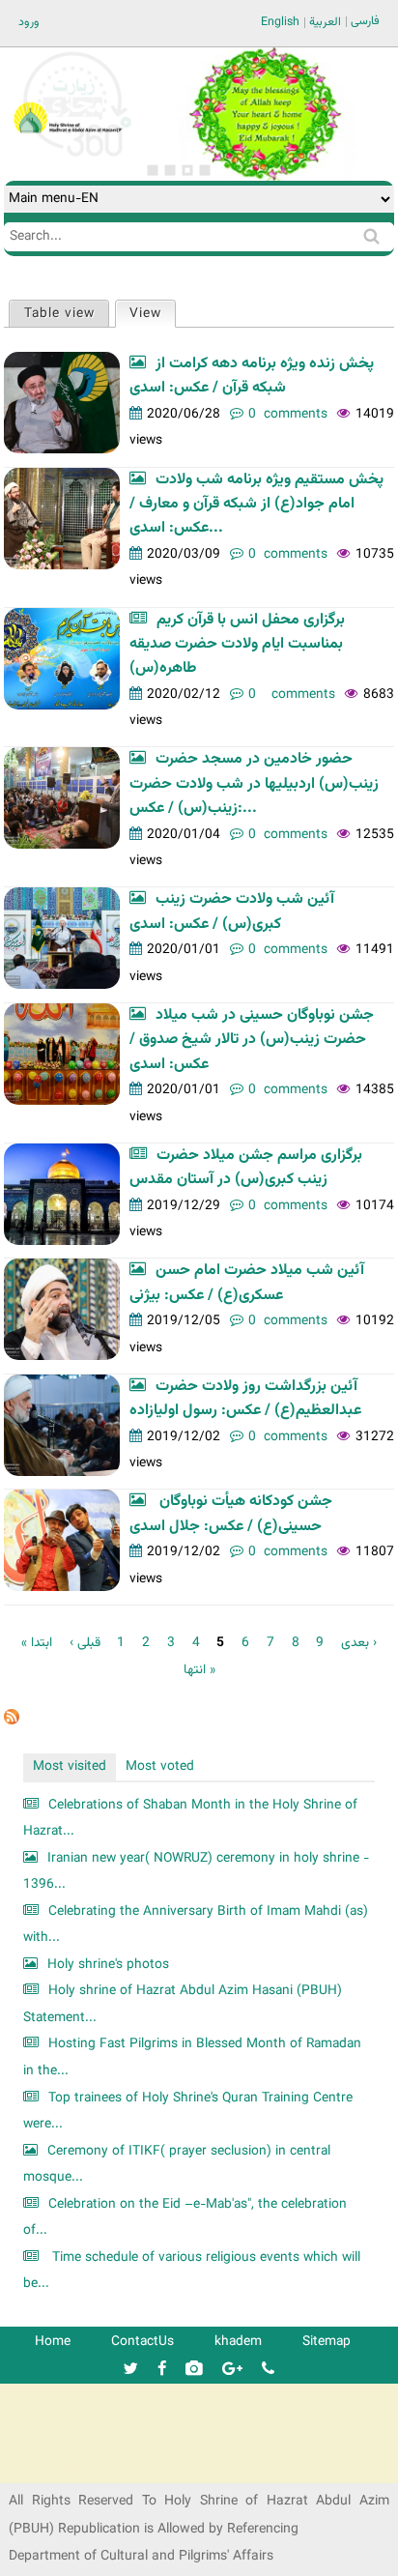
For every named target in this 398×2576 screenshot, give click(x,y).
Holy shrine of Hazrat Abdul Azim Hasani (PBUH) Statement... (183, 2004)
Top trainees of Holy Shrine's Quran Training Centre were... (188, 2112)
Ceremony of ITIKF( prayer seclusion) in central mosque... (177, 2165)
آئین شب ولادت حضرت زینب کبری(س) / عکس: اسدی (232, 912)
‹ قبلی (85, 1643)
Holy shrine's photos (108, 1965)
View (152, 314)
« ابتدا (37, 1643)
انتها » (199, 1670)
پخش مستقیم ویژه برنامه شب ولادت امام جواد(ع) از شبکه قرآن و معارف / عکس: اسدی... (256, 505)
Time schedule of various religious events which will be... (192, 2271)
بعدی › (359, 1643)
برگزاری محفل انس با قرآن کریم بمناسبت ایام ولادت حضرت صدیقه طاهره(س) (237, 645)
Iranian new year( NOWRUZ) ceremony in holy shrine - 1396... (196, 1872)
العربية (325, 22)
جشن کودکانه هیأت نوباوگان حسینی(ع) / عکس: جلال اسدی (231, 1514)
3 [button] (187, 170)
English (280, 22)
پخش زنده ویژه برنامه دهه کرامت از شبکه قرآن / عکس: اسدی (252, 376)
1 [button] (153, 170)
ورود (29, 22)
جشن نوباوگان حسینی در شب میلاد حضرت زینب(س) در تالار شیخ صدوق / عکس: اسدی (252, 1040)
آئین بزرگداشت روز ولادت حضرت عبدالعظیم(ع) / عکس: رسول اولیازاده (245, 1399)
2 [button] (170, 170)
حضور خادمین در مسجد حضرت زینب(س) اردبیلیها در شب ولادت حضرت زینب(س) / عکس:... (254, 784)
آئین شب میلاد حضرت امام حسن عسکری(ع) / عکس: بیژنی (247, 1283)
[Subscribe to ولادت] (12, 1721)
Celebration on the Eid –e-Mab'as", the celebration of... (185, 2218)
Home (53, 2342)
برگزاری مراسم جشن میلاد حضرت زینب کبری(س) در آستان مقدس (246, 1168)
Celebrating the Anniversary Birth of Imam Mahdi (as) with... (196, 1925)
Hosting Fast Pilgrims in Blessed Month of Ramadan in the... (192, 2057)
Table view (59, 314)
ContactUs (142, 2342)
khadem (238, 2342)
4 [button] (205, 170)
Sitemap (327, 2342)
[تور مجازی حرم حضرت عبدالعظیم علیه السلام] (77, 158)
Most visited (70, 1766)
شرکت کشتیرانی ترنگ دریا (67, 2467)
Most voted (160, 1766)
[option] (264, 114)
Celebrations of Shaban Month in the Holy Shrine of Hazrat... (190, 1819)
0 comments (288, 414)
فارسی (365, 21)
